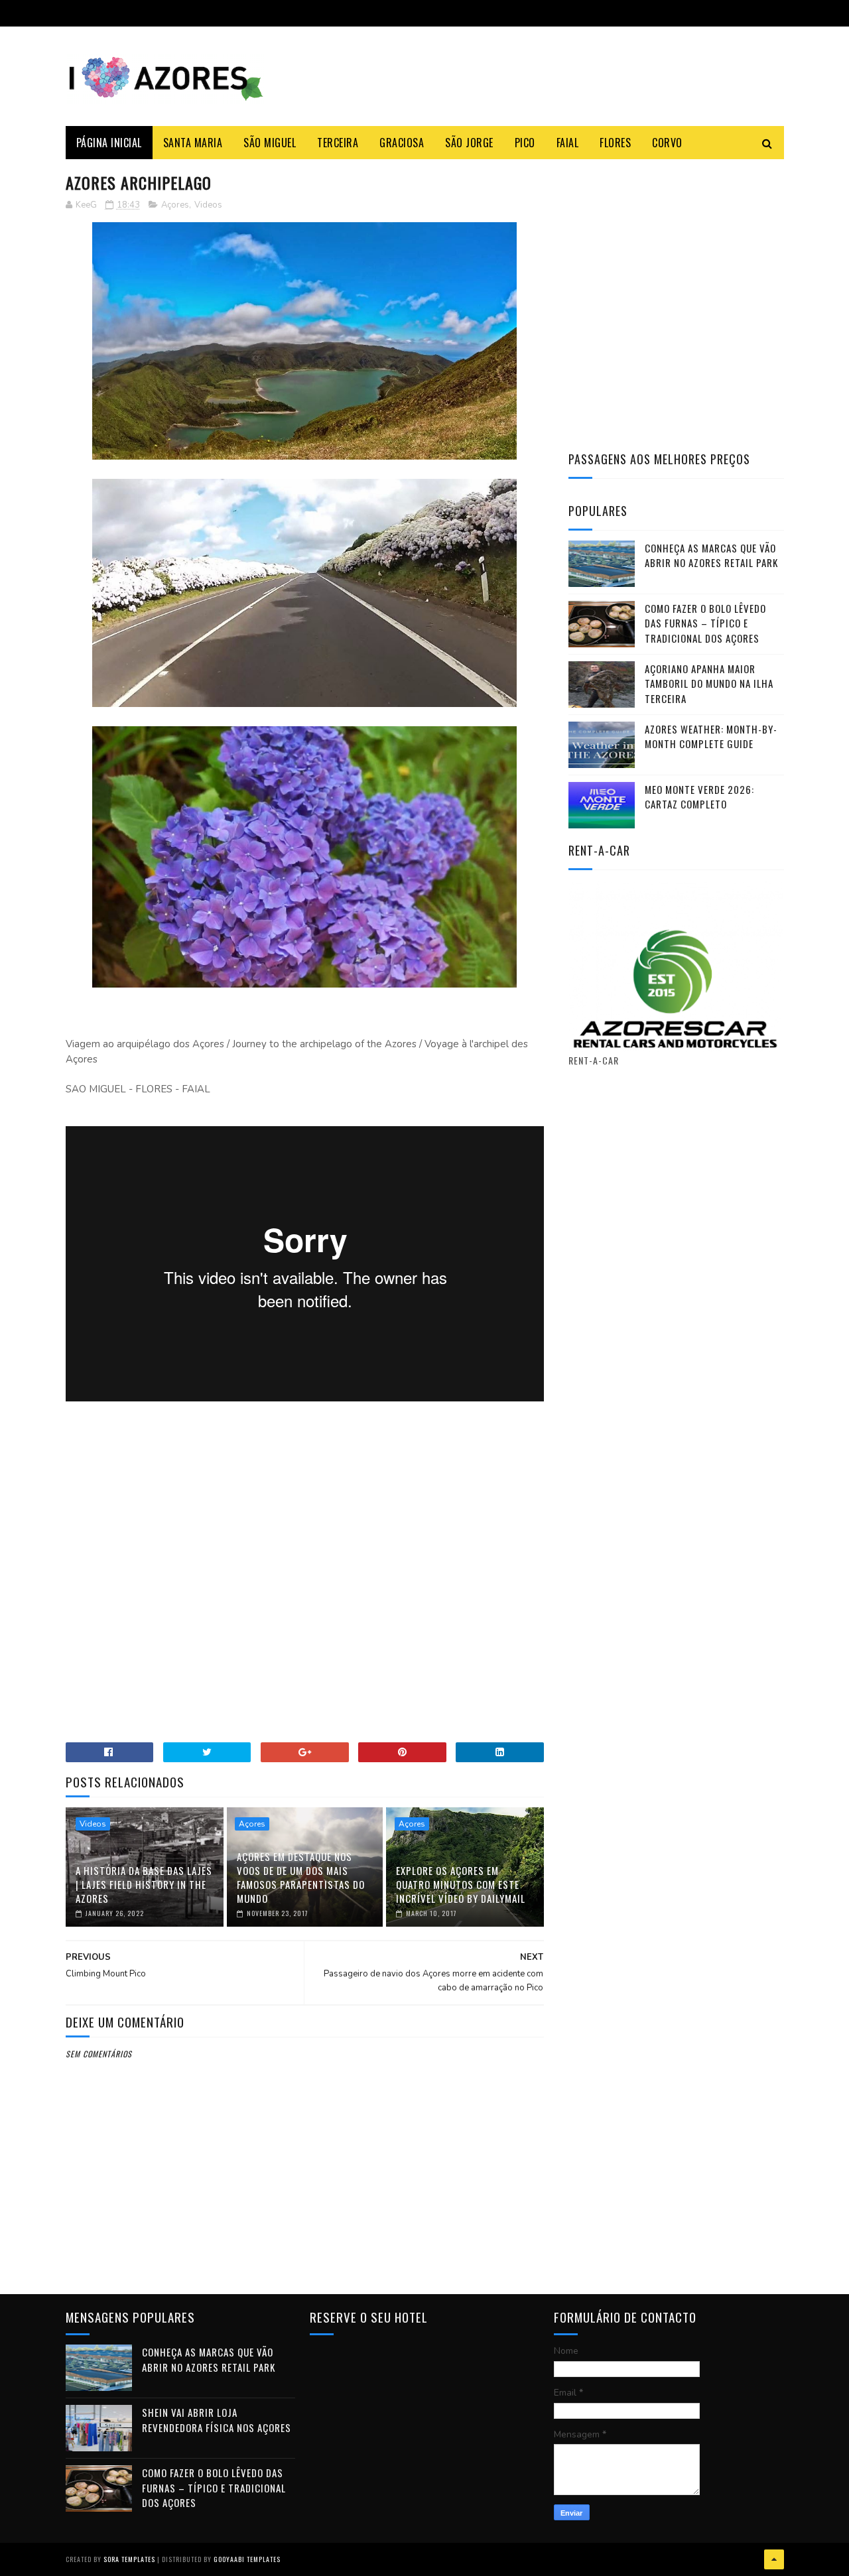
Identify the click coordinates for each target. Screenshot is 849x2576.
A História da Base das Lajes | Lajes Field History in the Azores (144, 1884)
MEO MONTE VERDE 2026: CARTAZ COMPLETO (699, 797)
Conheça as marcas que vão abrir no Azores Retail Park (711, 555)
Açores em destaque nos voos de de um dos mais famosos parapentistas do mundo (301, 1877)
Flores (615, 143)
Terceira (338, 143)
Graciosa (402, 143)
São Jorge (469, 143)
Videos (208, 205)
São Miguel (270, 143)
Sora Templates (129, 2559)
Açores (175, 205)
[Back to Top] (774, 2559)
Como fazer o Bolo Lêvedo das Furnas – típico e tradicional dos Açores (705, 623)
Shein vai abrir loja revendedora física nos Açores (217, 2420)
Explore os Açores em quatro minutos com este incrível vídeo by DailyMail (461, 1884)
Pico (525, 143)
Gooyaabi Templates (247, 2559)
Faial (568, 143)
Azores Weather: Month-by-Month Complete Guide (711, 737)
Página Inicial (109, 143)
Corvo (667, 143)
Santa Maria (193, 143)
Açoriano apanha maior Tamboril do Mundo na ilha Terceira (709, 683)
